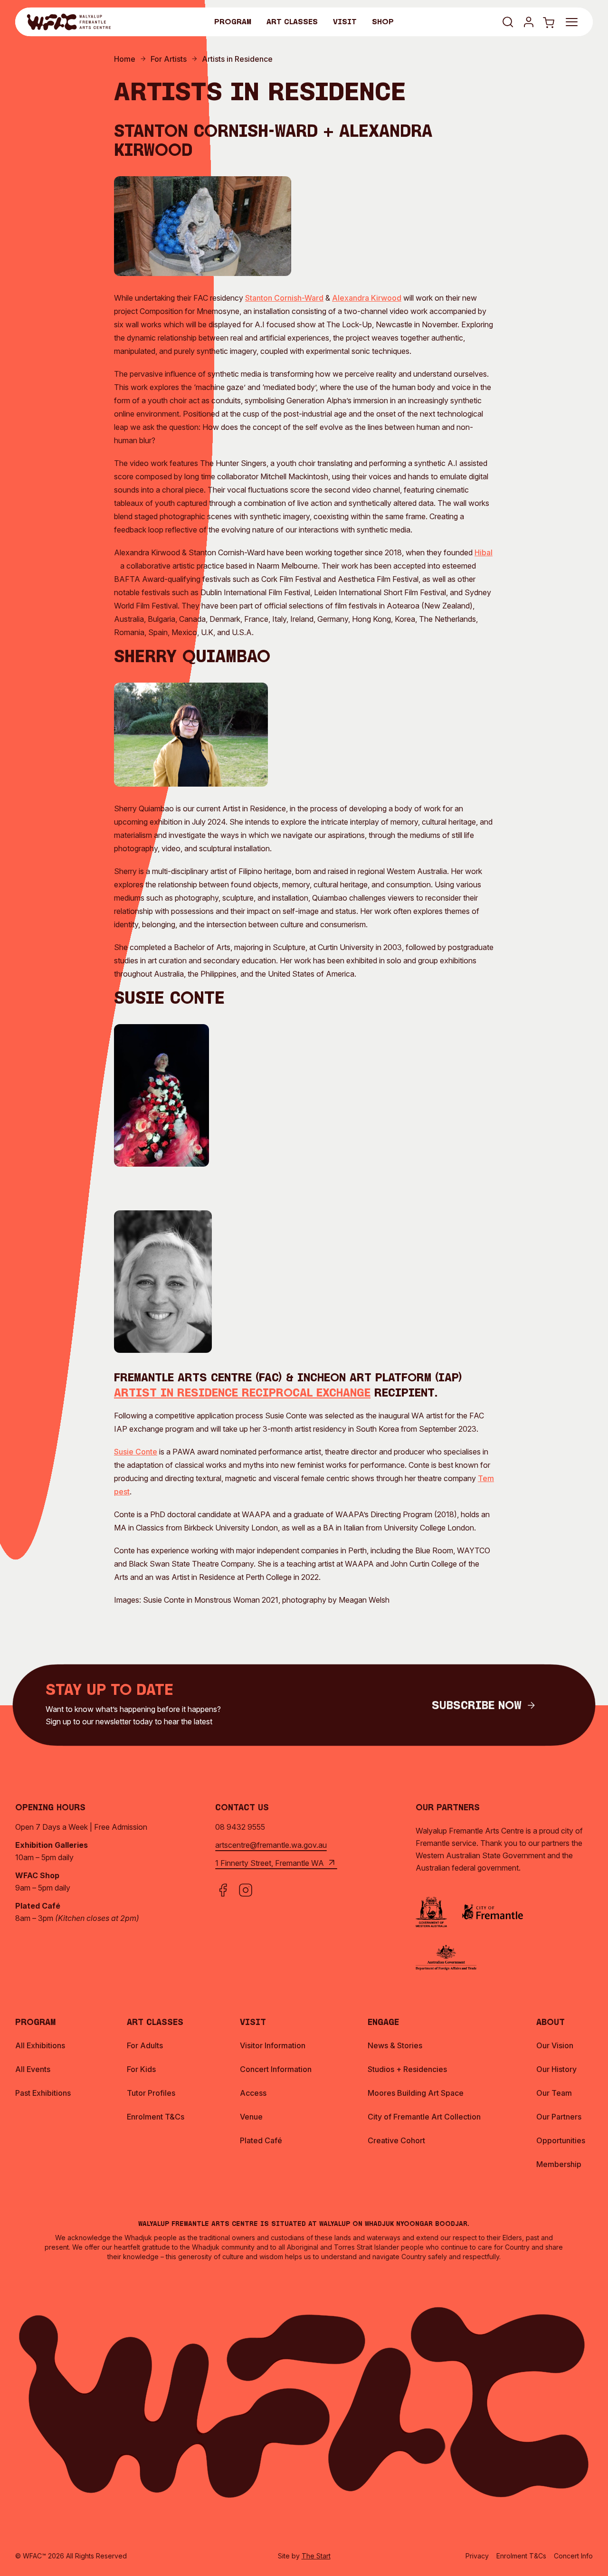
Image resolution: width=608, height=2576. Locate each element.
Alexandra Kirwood (367, 298)
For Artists (169, 59)
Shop (383, 22)
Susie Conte (136, 1452)
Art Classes (292, 22)
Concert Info (573, 2556)
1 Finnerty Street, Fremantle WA (270, 1863)
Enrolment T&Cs (521, 2556)
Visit (345, 22)
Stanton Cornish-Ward (284, 298)
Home (125, 59)
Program (233, 22)
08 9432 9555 (240, 1827)
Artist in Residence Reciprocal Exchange (242, 1394)
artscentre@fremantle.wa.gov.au (271, 1845)
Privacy (477, 2556)
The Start (316, 2556)
